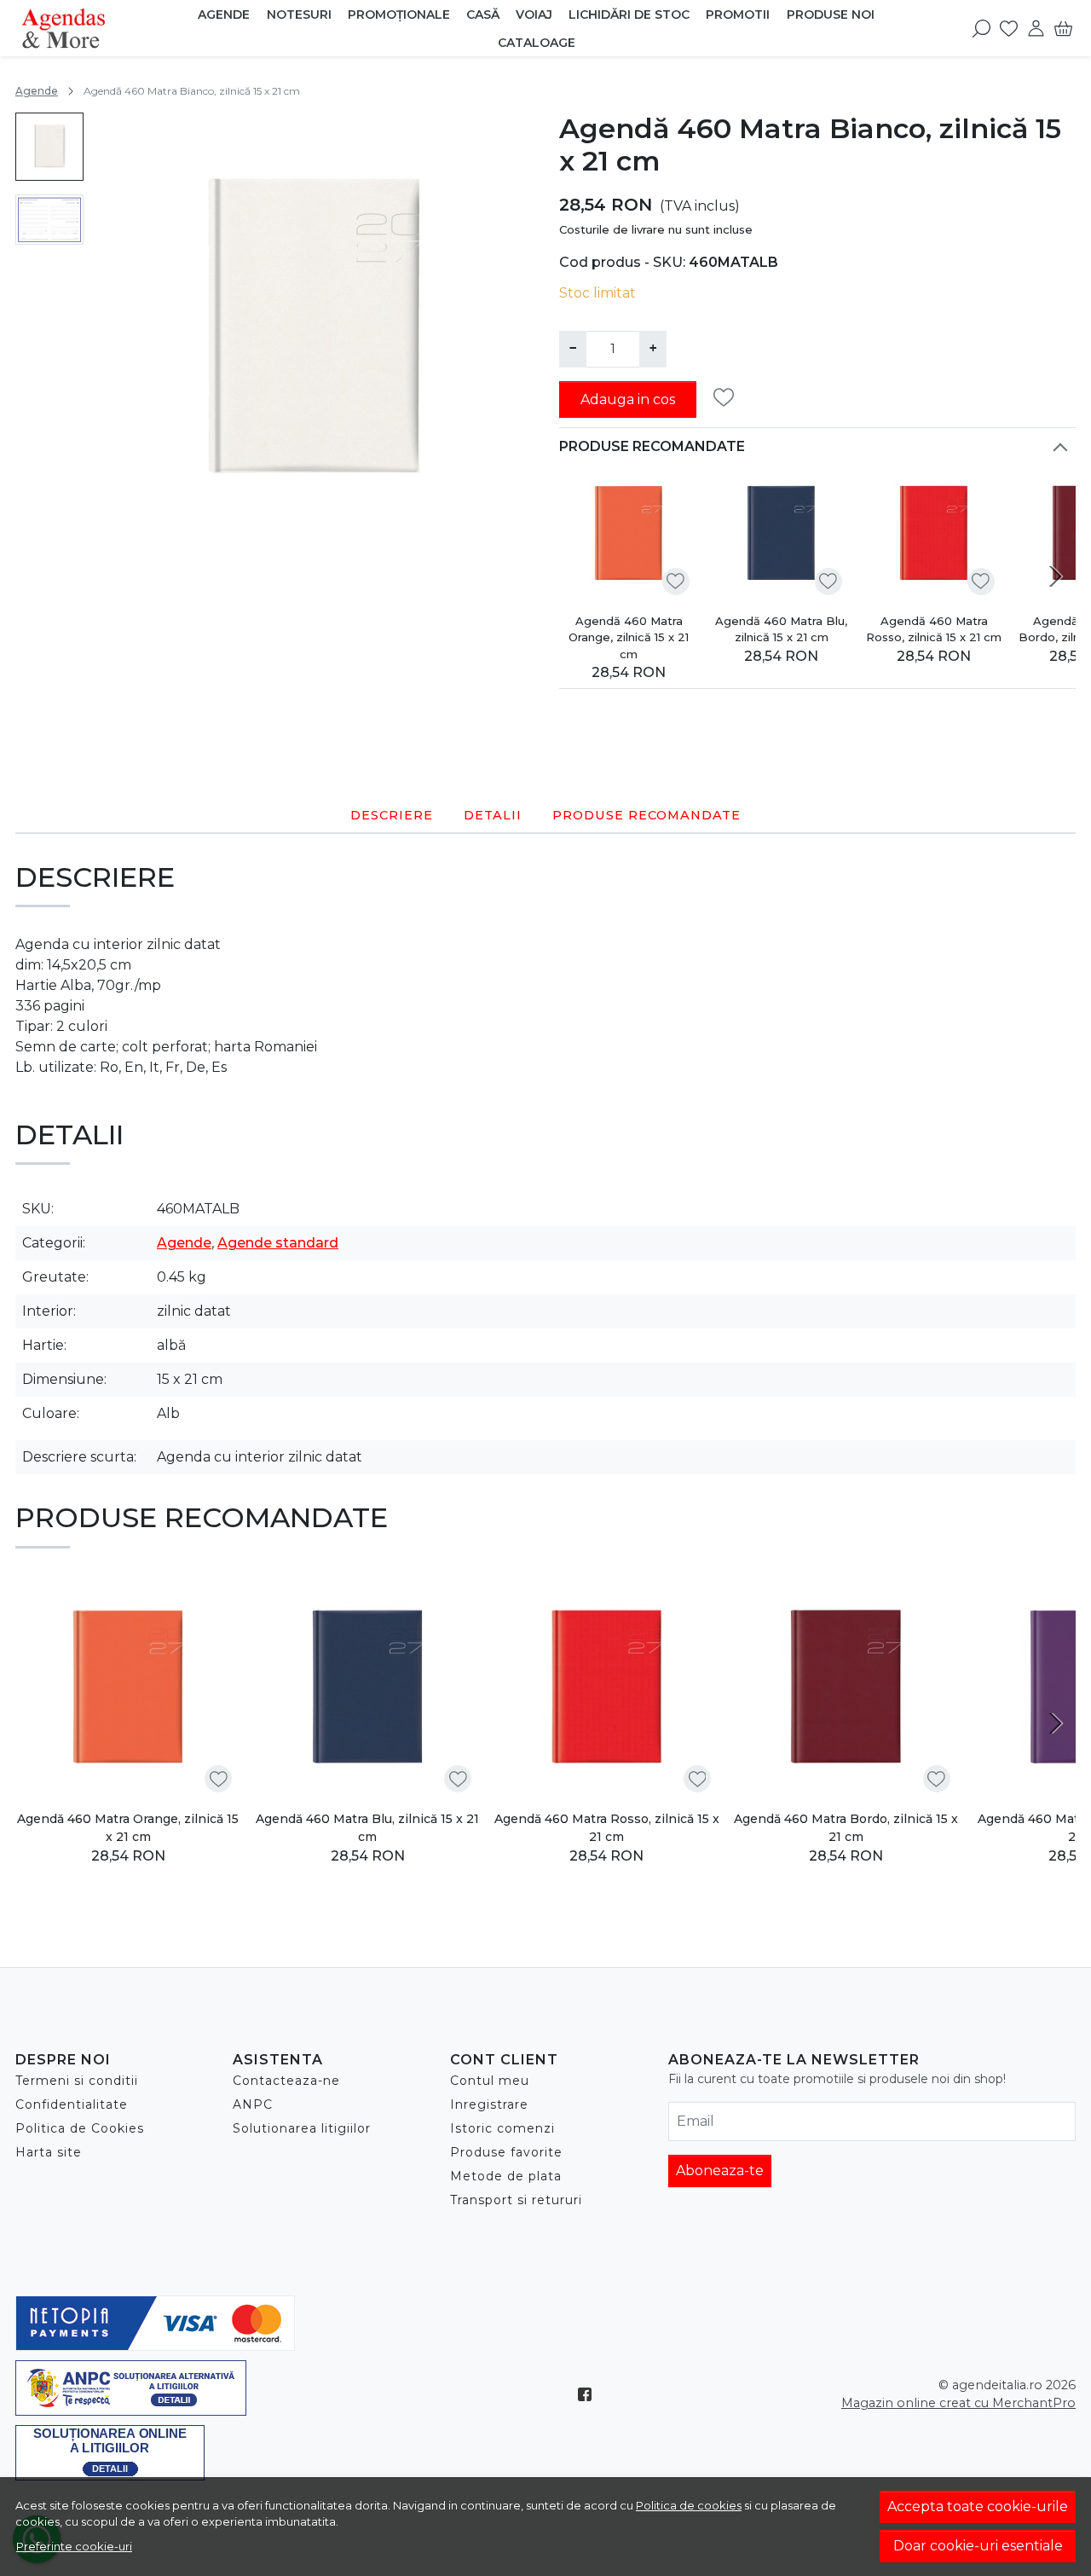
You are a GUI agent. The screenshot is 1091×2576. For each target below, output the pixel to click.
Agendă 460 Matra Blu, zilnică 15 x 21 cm (781, 629)
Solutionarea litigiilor (302, 2128)
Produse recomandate (652, 446)
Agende (224, 14)
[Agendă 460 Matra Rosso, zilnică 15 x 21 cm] (934, 534)
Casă (483, 14)
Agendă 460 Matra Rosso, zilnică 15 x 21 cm (934, 629)
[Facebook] (589, 2394)
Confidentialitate (72, 2104)
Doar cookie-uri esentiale (978, 2546)
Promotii (738, 14)
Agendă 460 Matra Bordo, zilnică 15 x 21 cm (846, 1828)
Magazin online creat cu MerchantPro (958, 2403)
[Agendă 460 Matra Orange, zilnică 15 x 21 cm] (629, 534)
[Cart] (1063, 28)
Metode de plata (506, 2176)
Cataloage (537, 43)
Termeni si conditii (77, 2081)
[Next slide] (1055, 576)
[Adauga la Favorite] (728, 398)
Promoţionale (399, 14)
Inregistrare (489, 2104)
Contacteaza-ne (286, 2081)
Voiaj (534, 14)
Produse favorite (506, 2152)
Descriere (392, 815)
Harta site (49, 2152)
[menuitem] (49, 147)
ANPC (253, 2104)
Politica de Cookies (80, 2128)
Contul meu (490, 2081)
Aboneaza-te (720, 2171)
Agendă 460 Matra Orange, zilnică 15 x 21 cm (629, 637)
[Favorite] (1009, 28)
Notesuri (299, 14)
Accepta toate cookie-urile (978, 2507)
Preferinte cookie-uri (74, 2546)
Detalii (493, 815)
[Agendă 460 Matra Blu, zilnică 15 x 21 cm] (781, 534)
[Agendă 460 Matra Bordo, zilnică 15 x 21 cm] (846, 1689)
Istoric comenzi (502, 2128)
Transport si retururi (516, 2200)
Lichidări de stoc (629, 14)
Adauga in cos (628, 399)
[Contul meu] (1036, 28)
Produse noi (831, 14)
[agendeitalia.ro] (103, 28)
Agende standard (278, 1243)
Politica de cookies (689, 2505)
